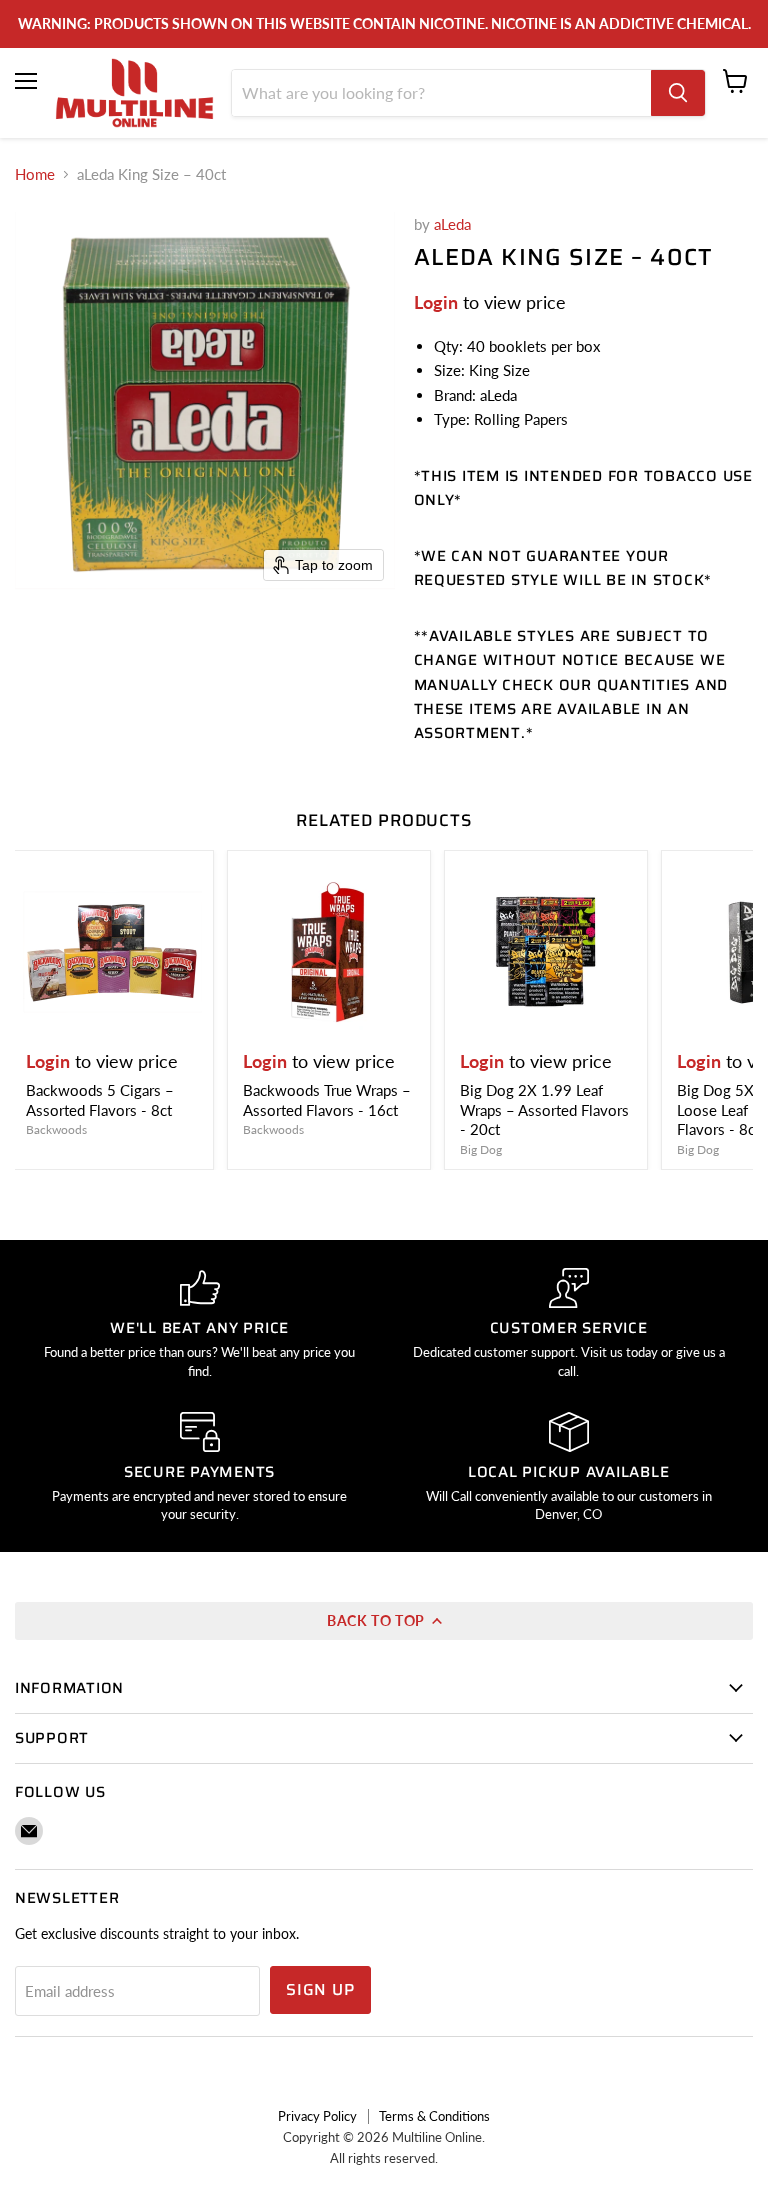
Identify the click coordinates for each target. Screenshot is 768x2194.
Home (35, 174)
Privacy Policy (317, 2116)
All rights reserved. (384, 2158)
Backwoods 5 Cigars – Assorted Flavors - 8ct (100, 1100)
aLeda (452, 224)
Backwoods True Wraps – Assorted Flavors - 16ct (327, 1100)
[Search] (678, 93)
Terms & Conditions (434, 2116)
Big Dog (481, 1149)
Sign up (320, 1989)
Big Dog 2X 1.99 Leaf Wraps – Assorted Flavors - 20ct (544, 1109)
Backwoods (56, 1129)
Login (436, 302)
